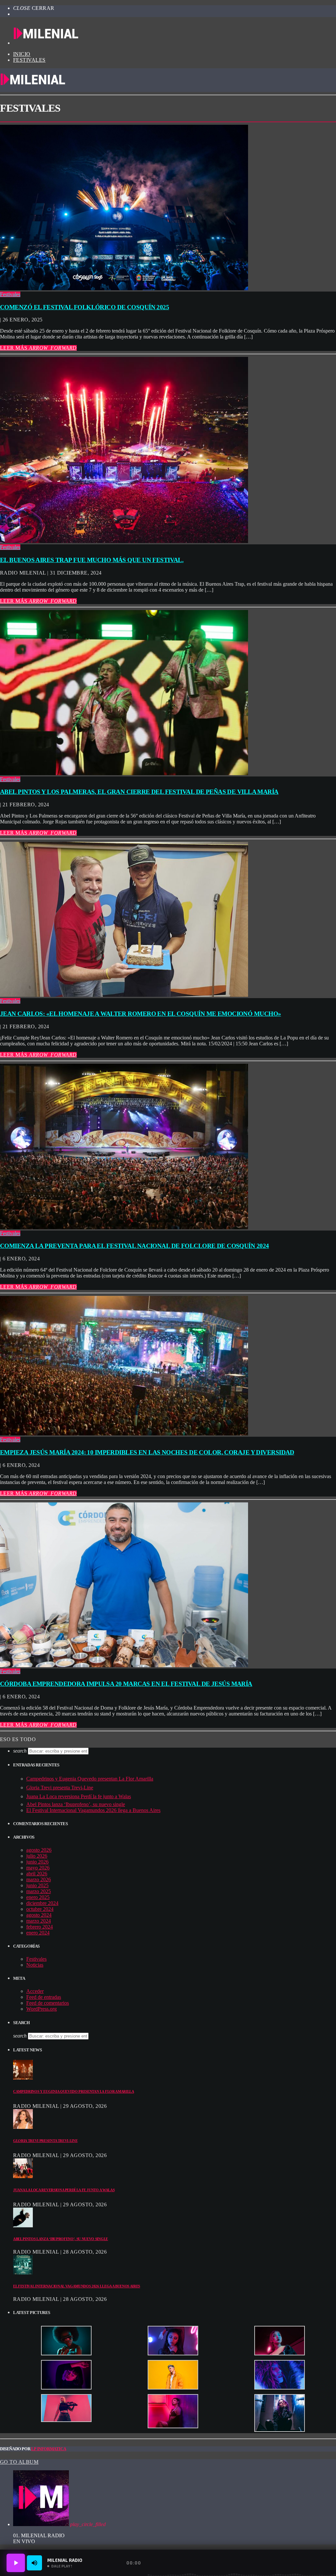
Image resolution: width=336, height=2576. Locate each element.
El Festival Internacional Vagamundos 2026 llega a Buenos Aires (93, 1810)
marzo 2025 (39, 1891)
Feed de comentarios (48, 2003)
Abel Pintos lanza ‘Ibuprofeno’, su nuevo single (76, 1804)
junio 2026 (37, 1862)
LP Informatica (49, 2449)
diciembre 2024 (42, 1903)
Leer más (38, 348)
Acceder (35, 1991)
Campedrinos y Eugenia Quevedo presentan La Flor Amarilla (90, 1779)
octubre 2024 (40, 1909)
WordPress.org (42, 2009)
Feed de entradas (44, 1997)
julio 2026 (37, 1856)
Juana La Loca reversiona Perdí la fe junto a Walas (79, 1796)
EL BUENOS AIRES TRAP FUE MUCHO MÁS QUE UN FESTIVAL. (92, 560)
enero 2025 (38, 1897)
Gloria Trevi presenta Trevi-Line (60, 1788)
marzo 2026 (39, 1879)
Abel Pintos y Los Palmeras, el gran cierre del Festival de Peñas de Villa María (139, 792)
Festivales (29, 60)
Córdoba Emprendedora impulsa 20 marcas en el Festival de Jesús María (126, 1684)
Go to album (19, 2462)
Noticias (35, 1965)
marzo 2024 (39, 1921)
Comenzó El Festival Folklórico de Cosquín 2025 (84, 307)
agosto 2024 (39, 1915)
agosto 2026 (39, 1850)
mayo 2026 (38, 1868)
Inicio (22, 54)
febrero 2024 (40, 1927)
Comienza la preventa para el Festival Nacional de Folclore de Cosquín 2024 (134, 1246)
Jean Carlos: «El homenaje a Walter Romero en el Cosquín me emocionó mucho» (140, 1014)
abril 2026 (37, 1874)
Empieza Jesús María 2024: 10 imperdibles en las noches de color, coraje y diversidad (147, 1452)
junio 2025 (37, 1885)
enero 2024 (38, 1933)
